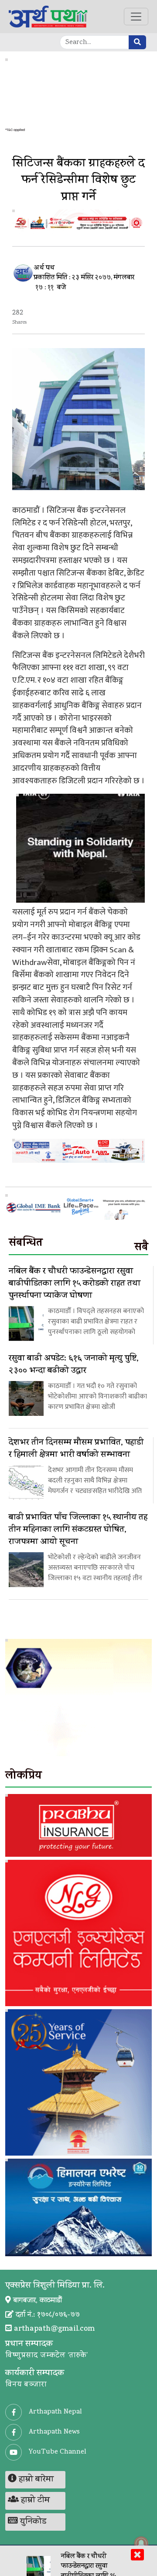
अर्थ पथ (44, 269)
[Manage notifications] (141, 2543)
